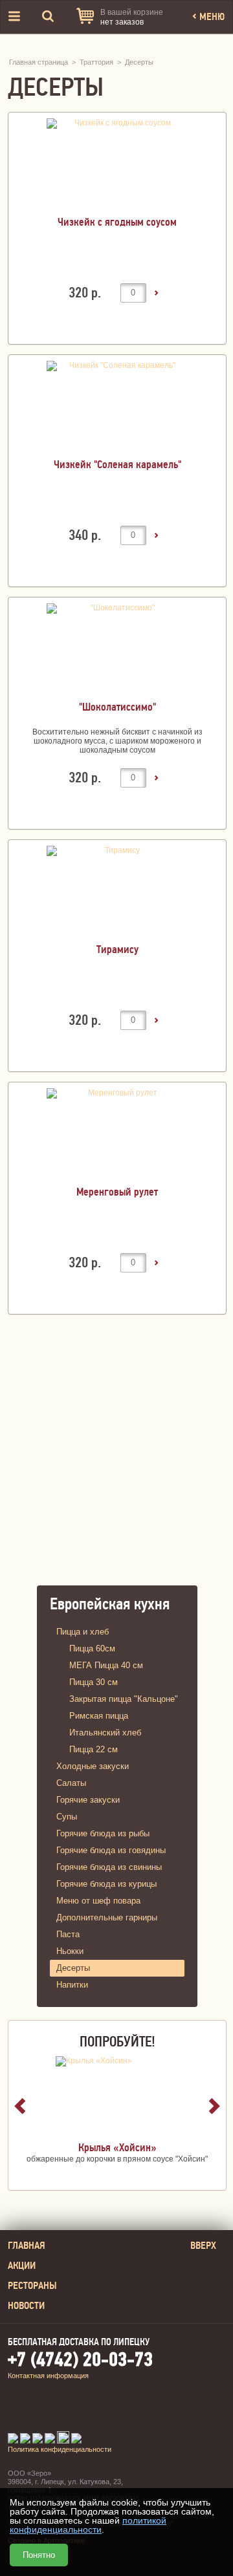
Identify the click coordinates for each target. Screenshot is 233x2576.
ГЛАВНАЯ (27, 2246)
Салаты (71, 1783)
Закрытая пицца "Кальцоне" (124, 1699)
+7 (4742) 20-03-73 (80, 2360)
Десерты (139, 62)
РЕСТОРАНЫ (32, 2286)
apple (94, 2410)
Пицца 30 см (94, 1682)
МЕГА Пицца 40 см (106, 1665)
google (169, 2410)
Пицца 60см (92, 1648)
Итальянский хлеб (105, 1733)
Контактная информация (48, 2376)
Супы (67, 1817)
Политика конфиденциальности (60, 2449)
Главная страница (39, 62)
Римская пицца (99, 1716)
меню (211, 17)
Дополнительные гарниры (107, 1917)
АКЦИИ (22, 2266)
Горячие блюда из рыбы (103, 1833)
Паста (68, 1934)
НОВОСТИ (26, 2306)
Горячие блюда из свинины (109, 1867)
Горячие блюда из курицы (106, 1884)
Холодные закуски (93, 1766)
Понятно (39, 2555)
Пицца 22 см (94, 1749)
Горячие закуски (88, 1800)
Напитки (72, 1985)
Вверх (203, 2246)
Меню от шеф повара (98, 1901)
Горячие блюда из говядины (111, 1850)
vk (19, 2410)
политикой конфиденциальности (88, 2525)
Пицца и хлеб (83, 1632)
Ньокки (70, 1951)
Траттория (96, 62)
